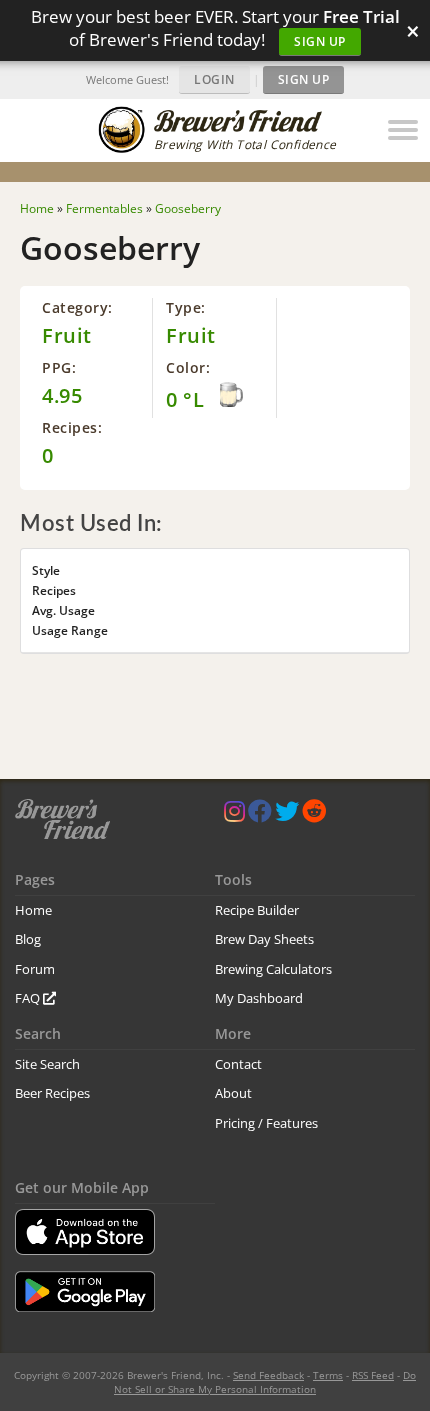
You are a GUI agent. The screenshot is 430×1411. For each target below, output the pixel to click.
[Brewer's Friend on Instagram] (234, 815)
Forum (35, 969)
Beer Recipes (52, 1093)
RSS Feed (373, 1375)
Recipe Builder (257, 910)
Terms (328, 1375)
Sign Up (320, 41)
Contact (238, 1064)
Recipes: (72, 427)
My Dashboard (259, 998)
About (233, 1093)
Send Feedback (268, 1375)
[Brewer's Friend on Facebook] (260, 815)
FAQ (29, 998)
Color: (188, 367)
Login (214, 79)
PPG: (59, 367)
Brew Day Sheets (264, 939)
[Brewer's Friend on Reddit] (314, 815)
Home (33, 910)
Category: (77, 307)
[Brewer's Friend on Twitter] (287, 815)
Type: (186, 307)
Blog (28, 939)
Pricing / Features (266, 1123)
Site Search (47, 1064)
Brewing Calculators (273, 969)
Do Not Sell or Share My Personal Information (265, 1382)
